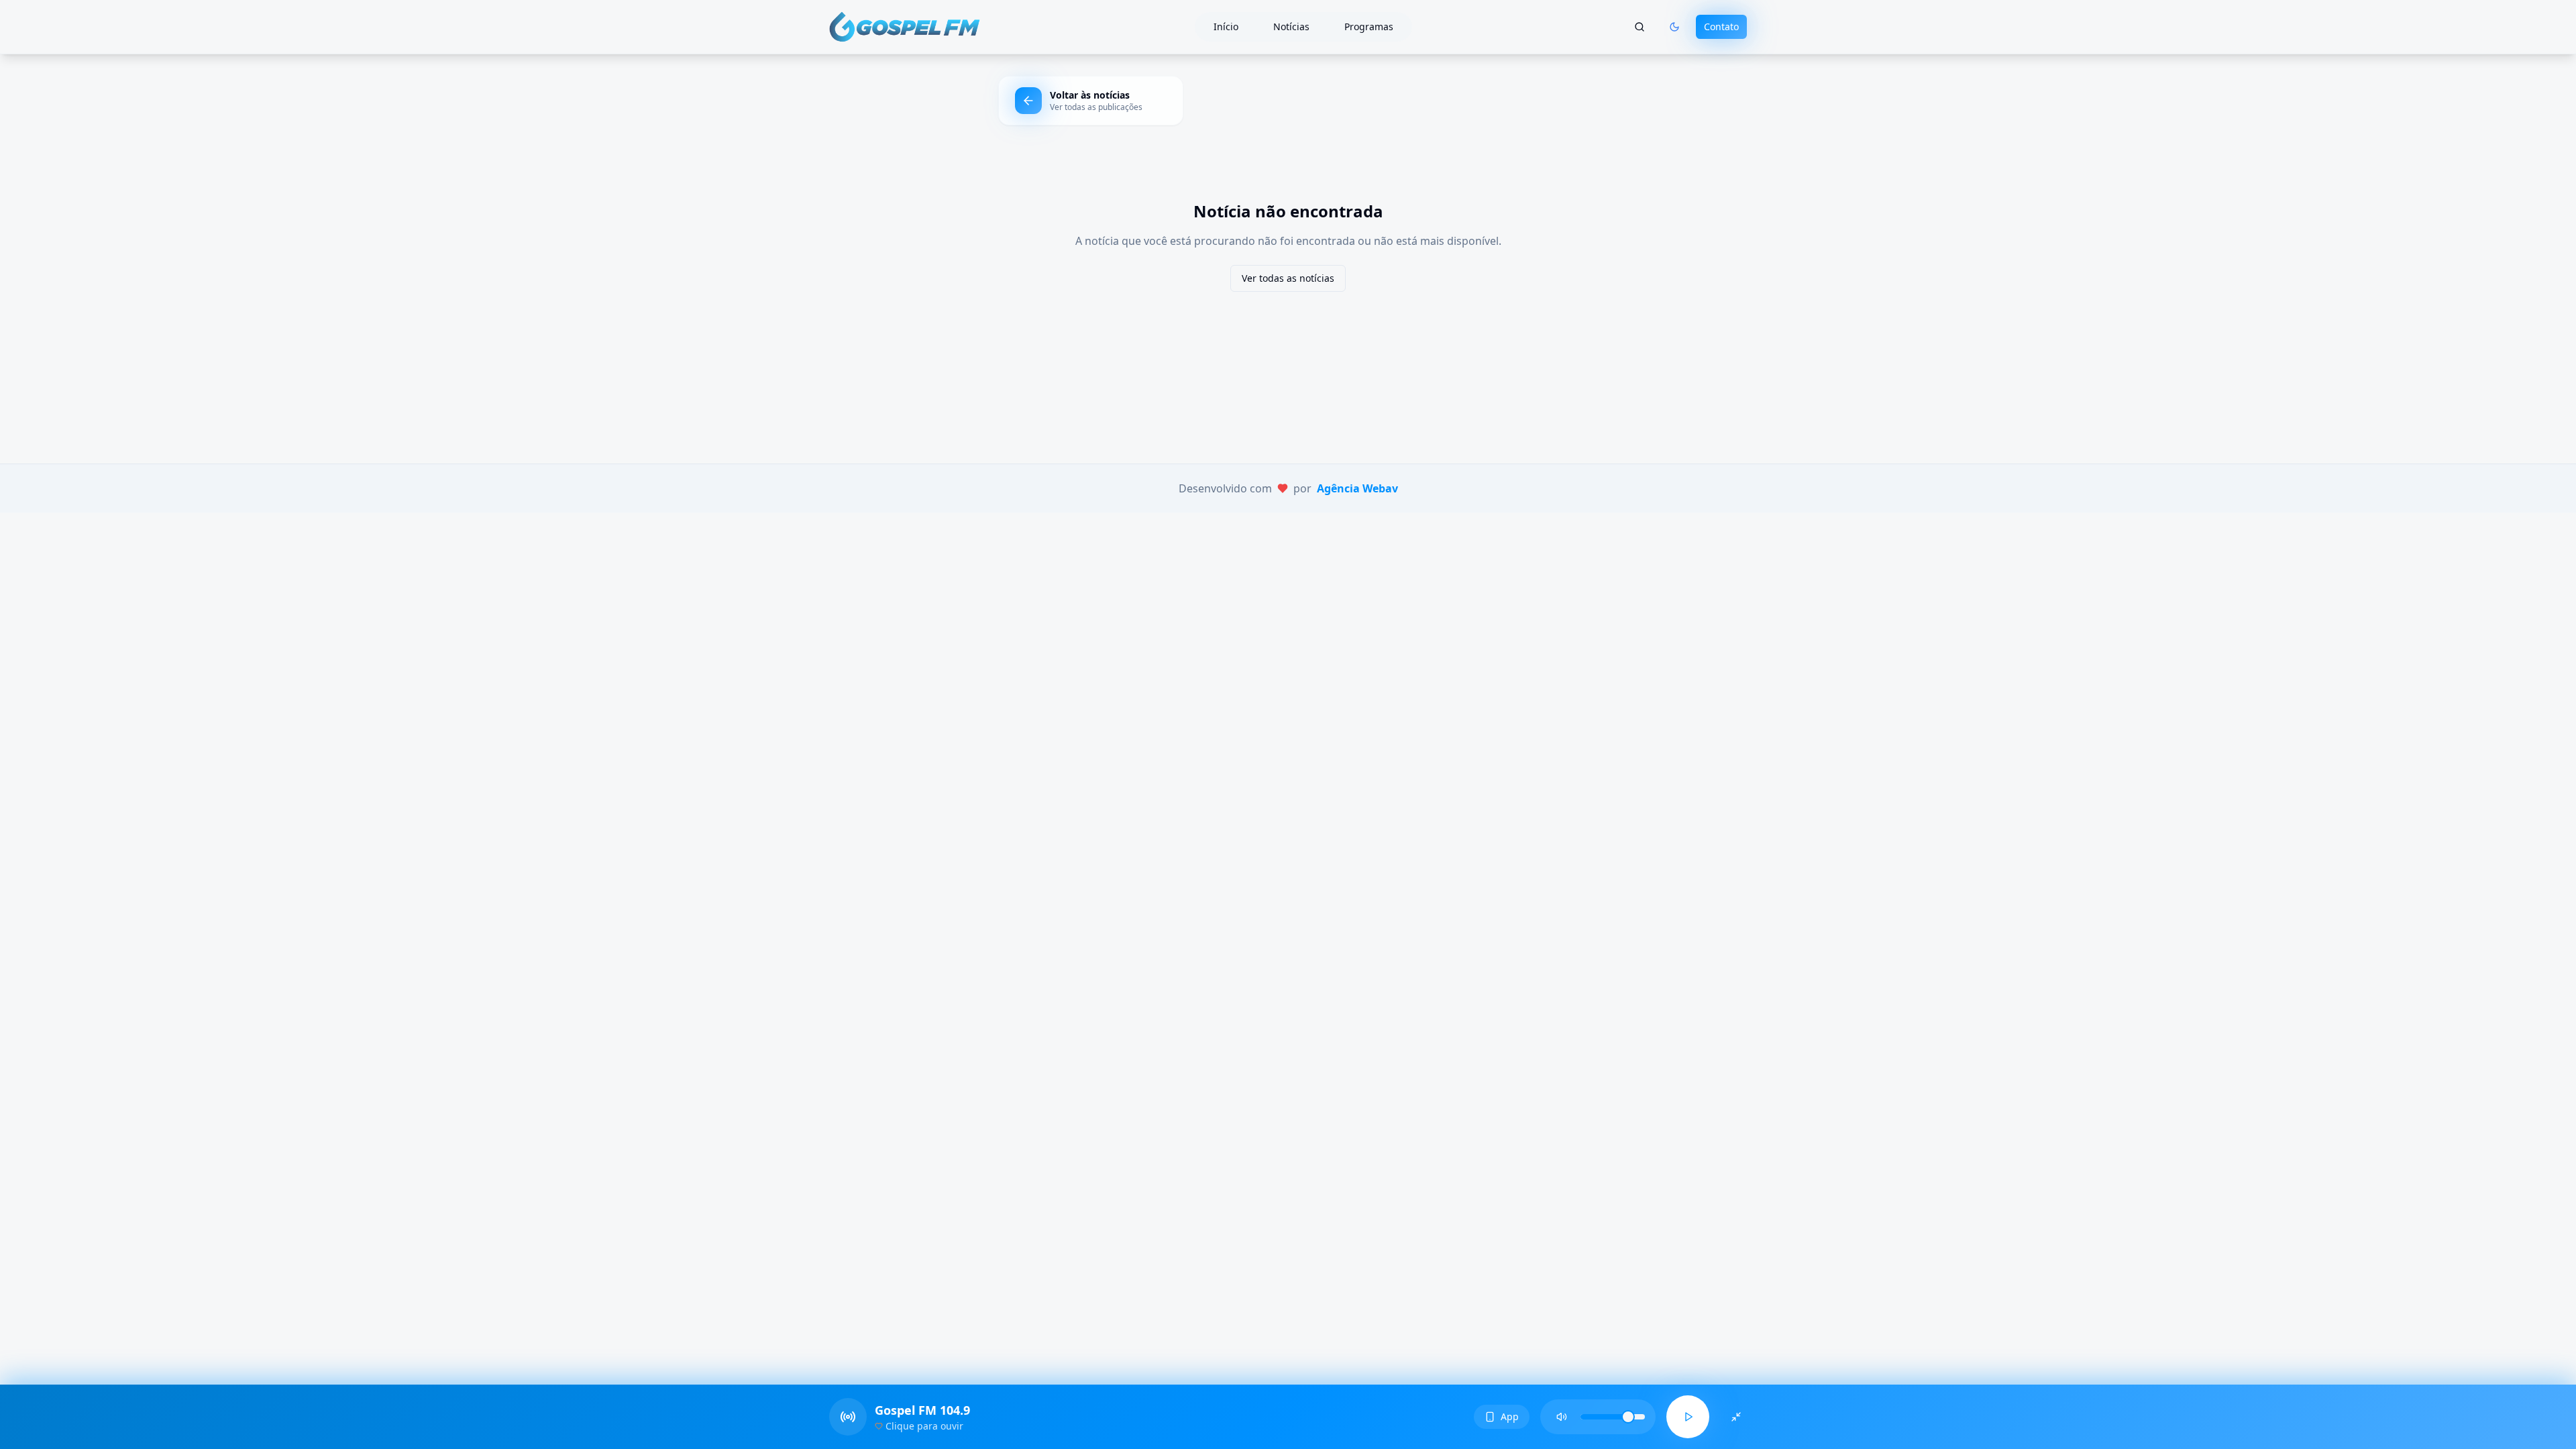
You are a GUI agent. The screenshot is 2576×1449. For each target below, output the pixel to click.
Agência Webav (1357, 488)
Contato (1721, 26)
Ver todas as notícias (1288, 278)
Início (1226, 26)
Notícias (1291, 26)
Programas (1369, 26)
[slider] (1628, 1417)
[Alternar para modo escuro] (1674, 27)
